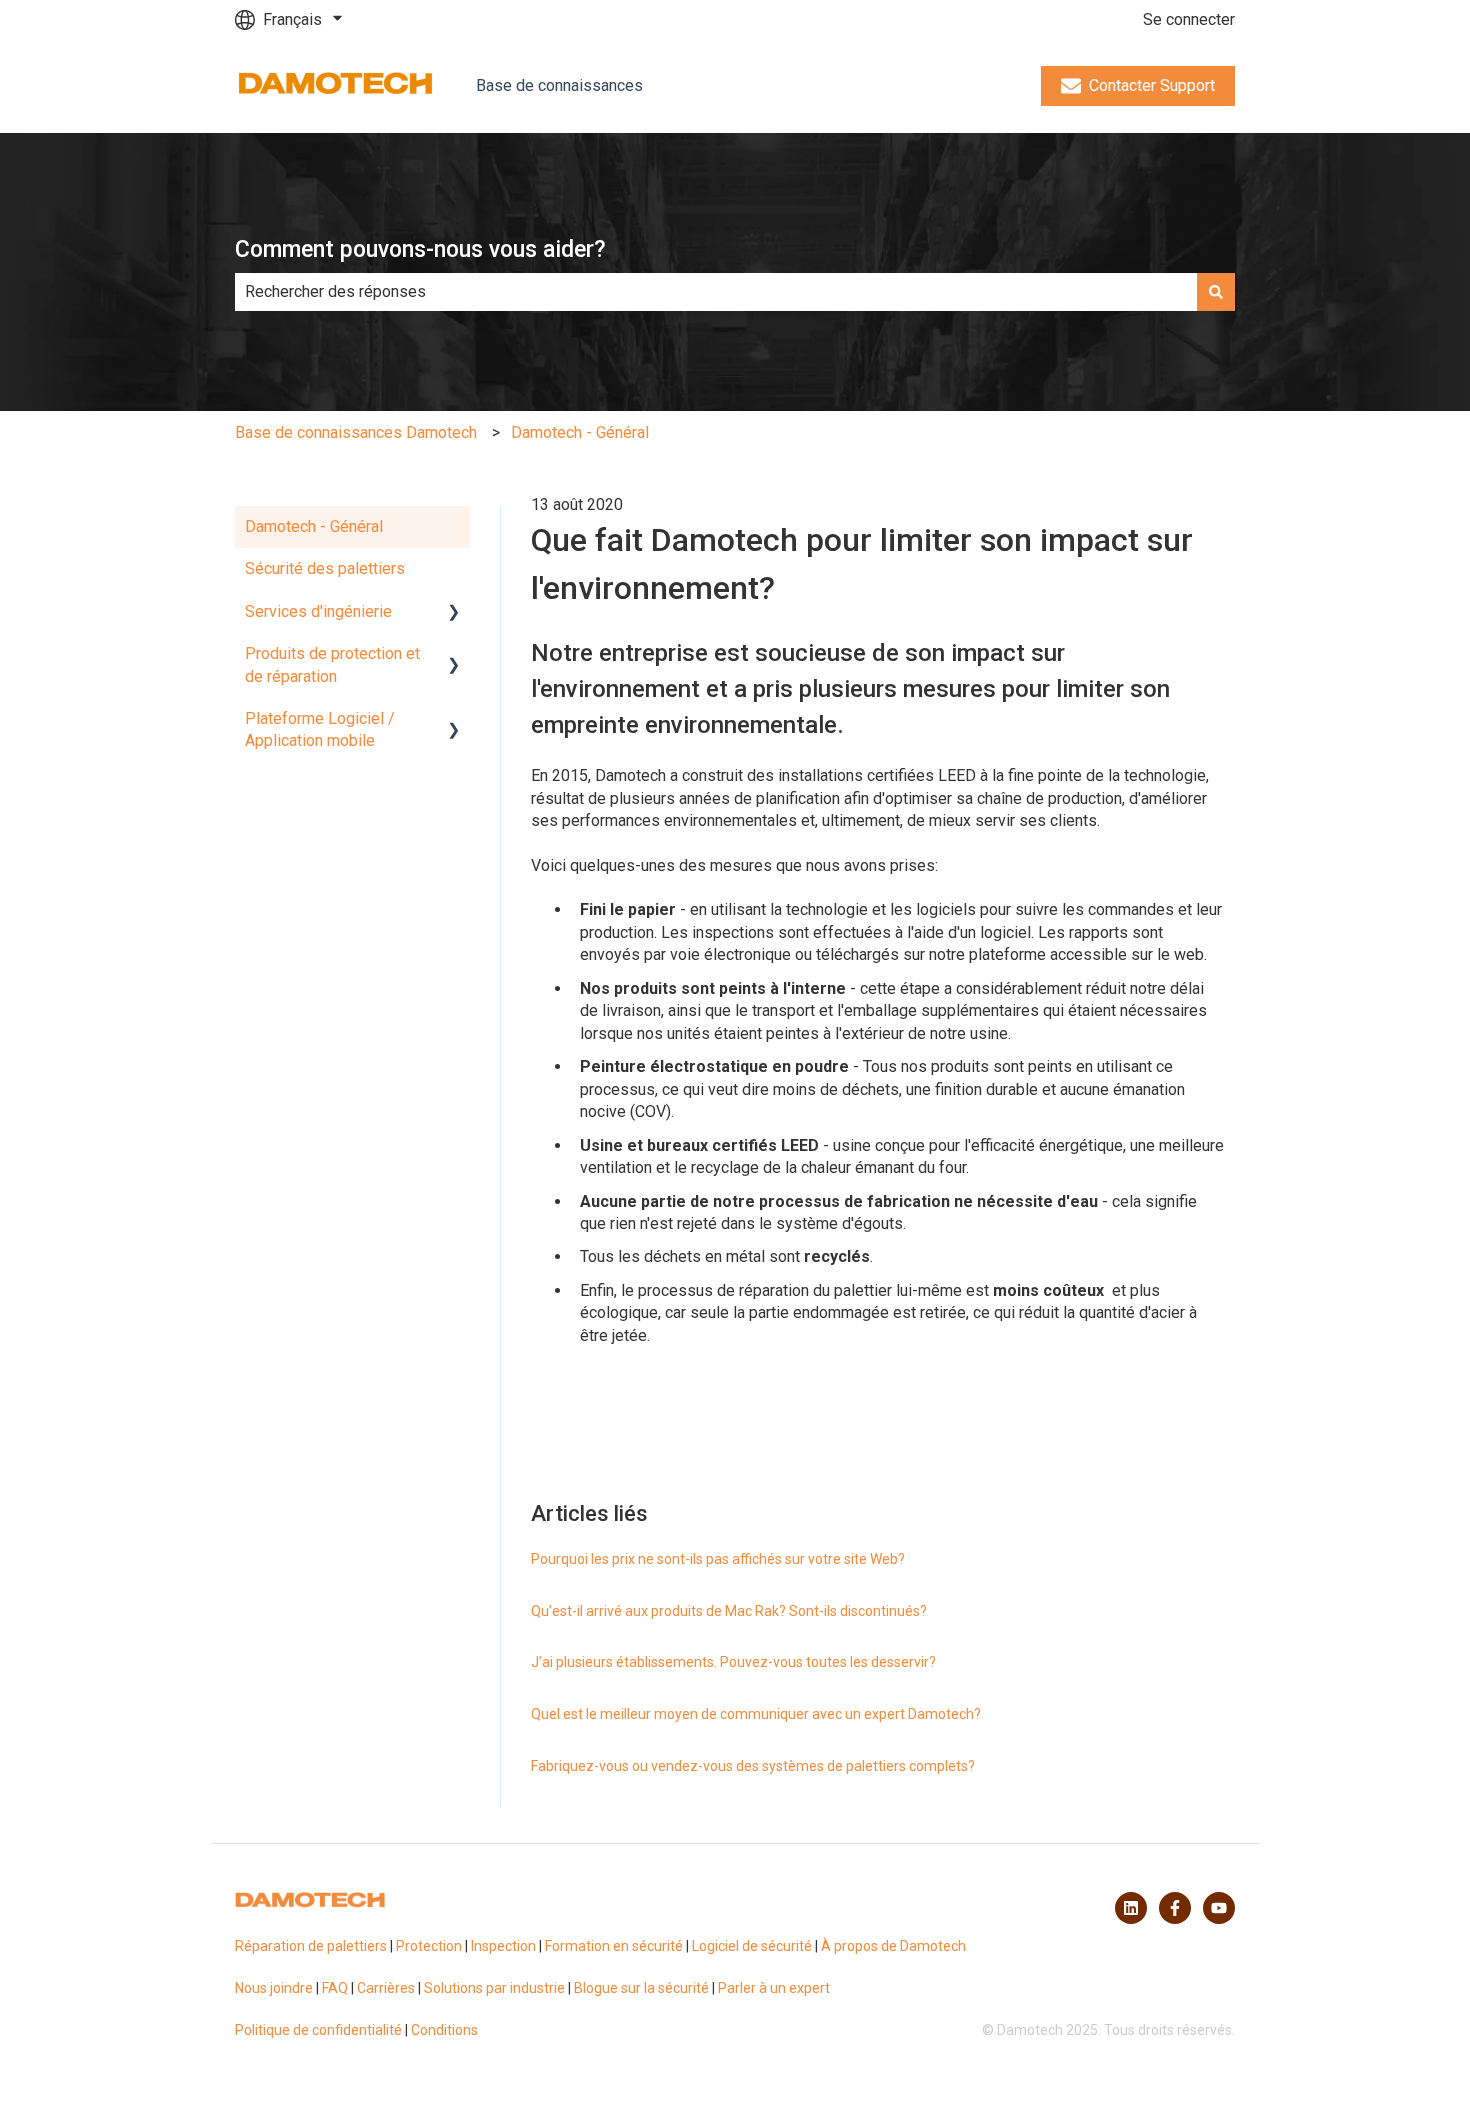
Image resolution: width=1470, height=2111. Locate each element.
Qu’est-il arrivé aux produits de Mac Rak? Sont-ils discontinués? (729, 1611)
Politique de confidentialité (318, 2030)
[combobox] (716, 292)
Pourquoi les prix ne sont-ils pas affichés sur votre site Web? (718, 1559)
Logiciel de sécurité (752, 1946)
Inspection (503, 1946)
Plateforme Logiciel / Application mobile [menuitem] (320, 729)
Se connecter (1189, 19)
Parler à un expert (774, 1988)
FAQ (335, 1988)
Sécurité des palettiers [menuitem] (325, 568)
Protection (429, 1946)
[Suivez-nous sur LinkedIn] (1131, 1908)
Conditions (444, 2030)
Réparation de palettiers (311, 1946)
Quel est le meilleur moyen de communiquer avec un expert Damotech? (756, 1714)
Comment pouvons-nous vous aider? (420, 249)
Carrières (386, 1988)
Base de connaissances (559, 85)
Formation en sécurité (614, 1946)
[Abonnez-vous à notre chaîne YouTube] (1219, 1908)
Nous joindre (274, 1988)
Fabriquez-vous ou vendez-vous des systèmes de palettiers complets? (753, 1766)
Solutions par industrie (494, 1988)
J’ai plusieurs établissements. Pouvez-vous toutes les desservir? (733, 1662)
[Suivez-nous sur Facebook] (1175, 1908)
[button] (454, 613)
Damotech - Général (580, 432)
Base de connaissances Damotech (356, 432)
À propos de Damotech (893, 1946)
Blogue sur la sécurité (641, 1988)
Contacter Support (1152, 85)
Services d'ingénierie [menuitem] (318, 611)
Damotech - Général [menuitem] (314, 526)
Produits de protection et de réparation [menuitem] (332, 664)
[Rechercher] (1216, 292)
